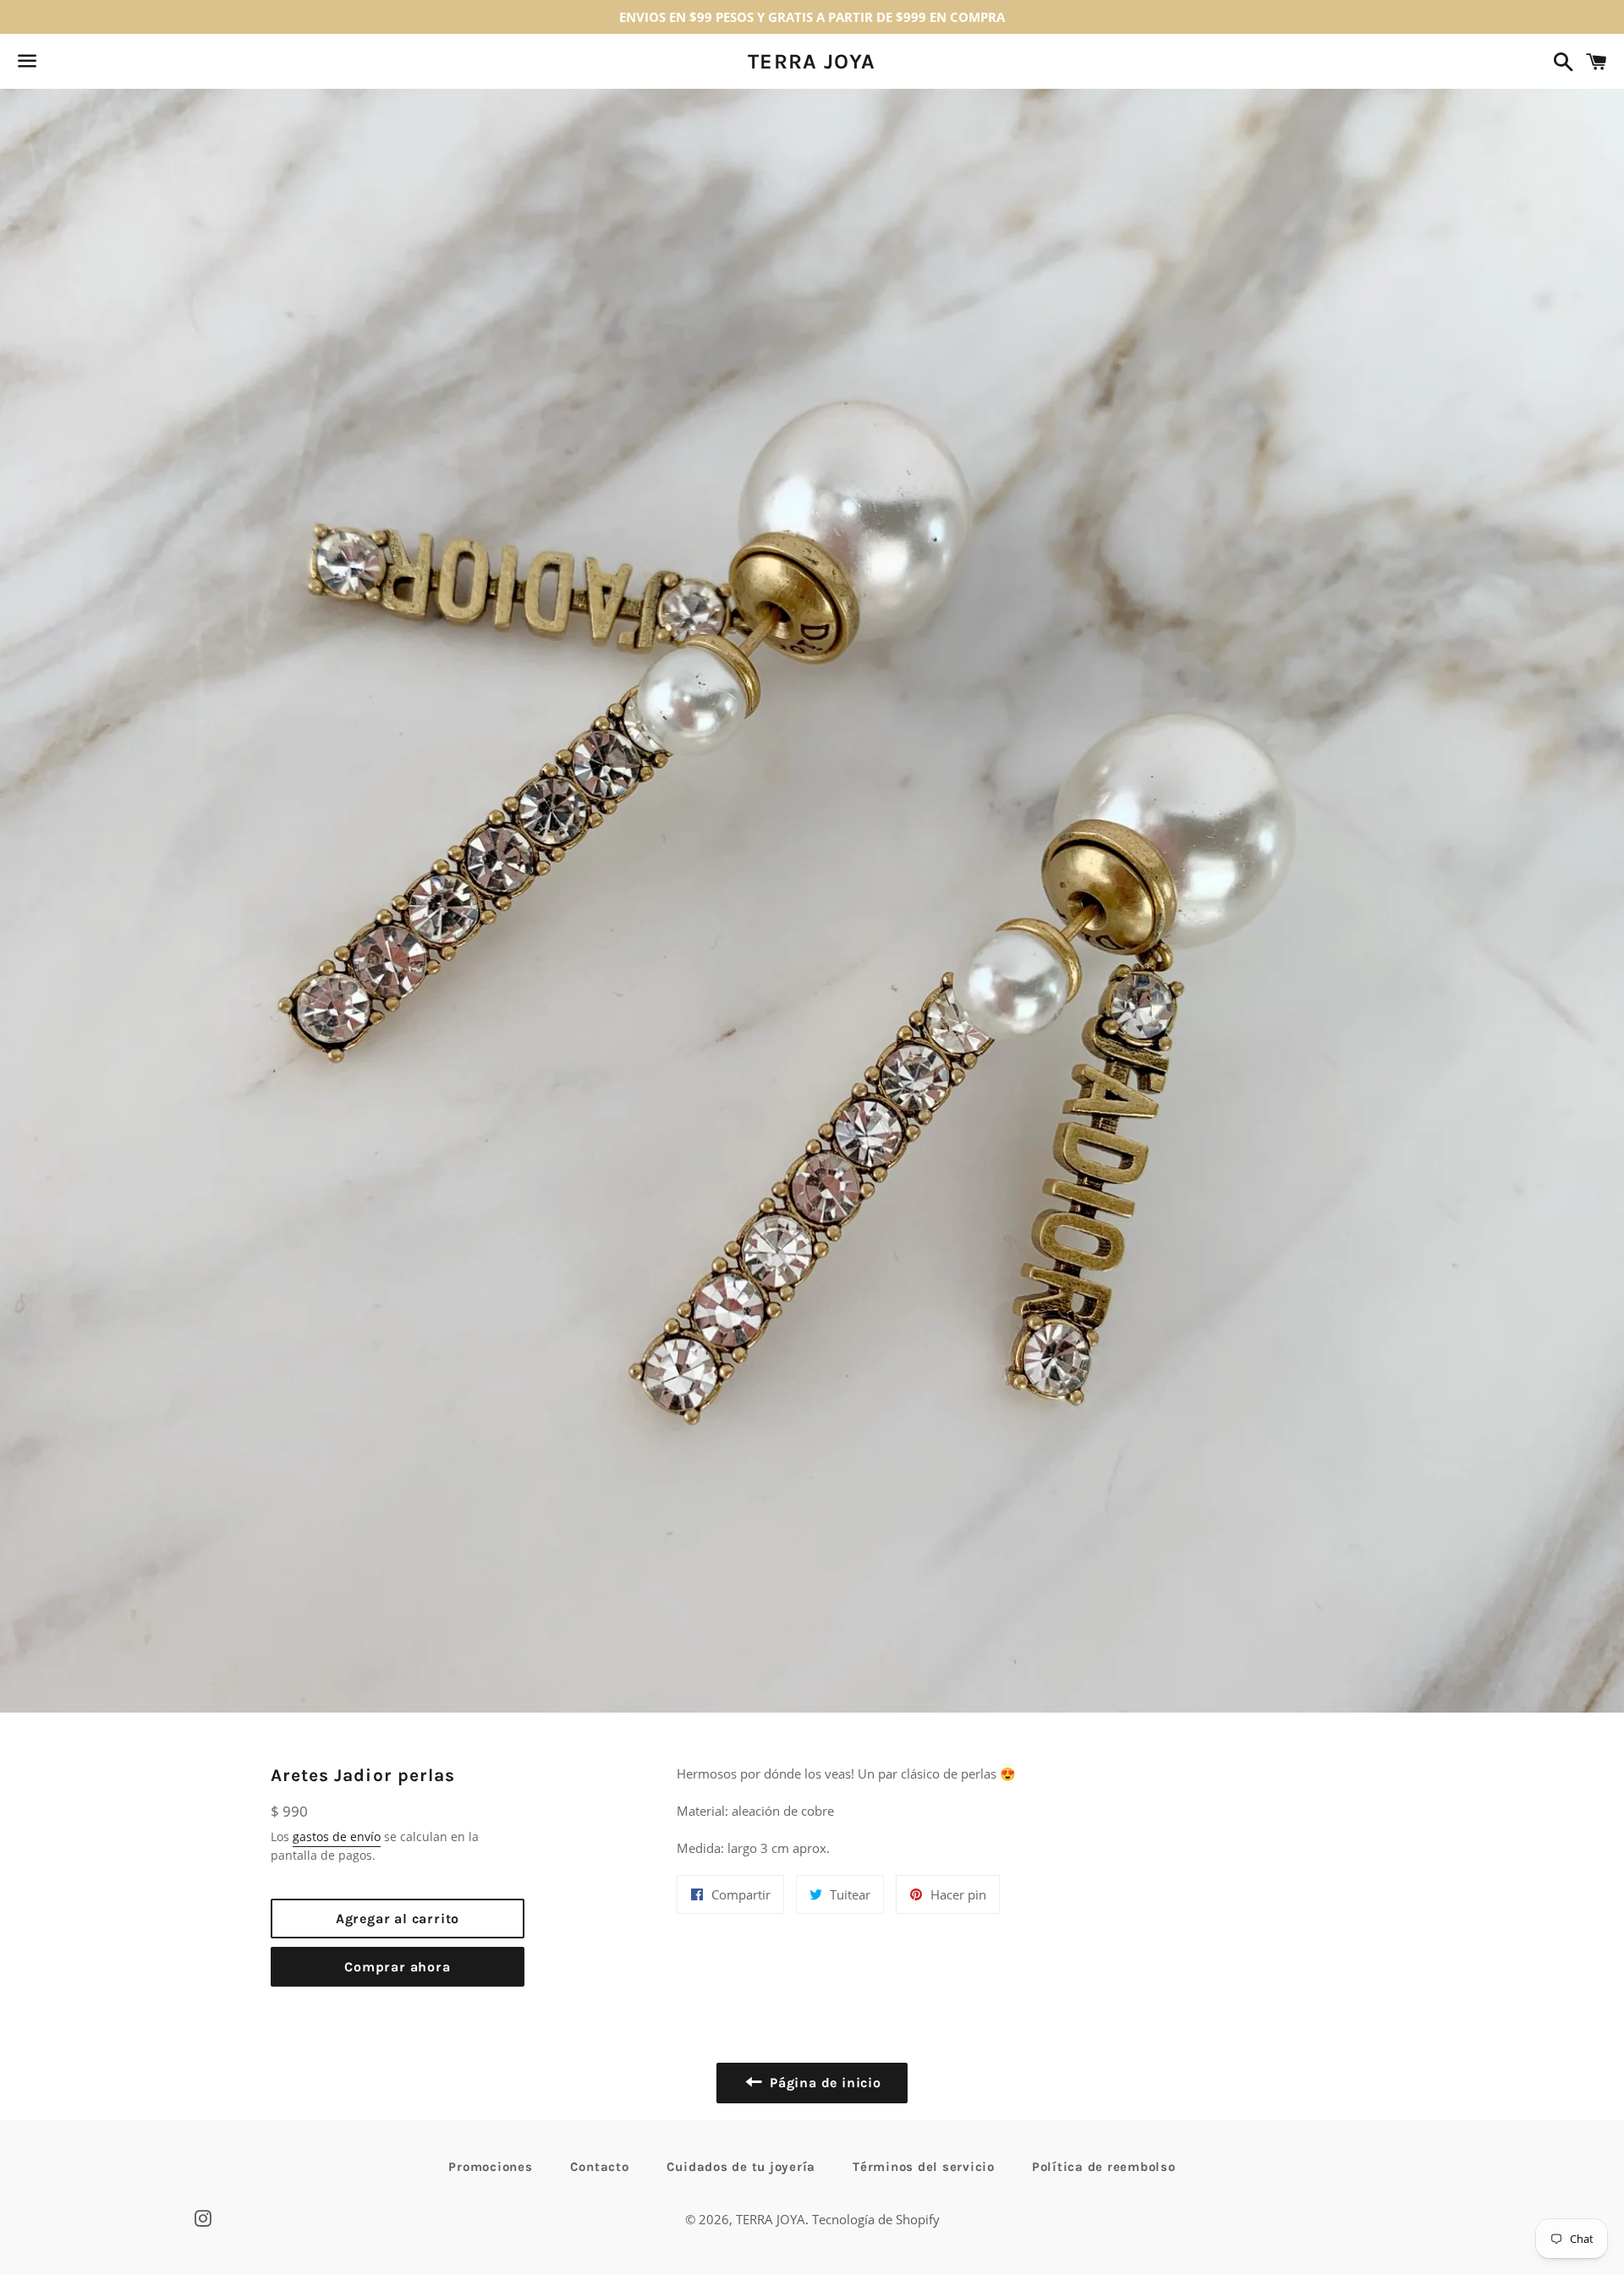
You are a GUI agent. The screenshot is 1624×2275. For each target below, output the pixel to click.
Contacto (600, 2167)
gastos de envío (337, 1836)
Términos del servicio (924, 2167)
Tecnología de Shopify (876, 2219)
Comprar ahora (397, 1967)
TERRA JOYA (812, 61)
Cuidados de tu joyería (741, 2167)
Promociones (490, 2167)
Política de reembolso (1104, 2167)
